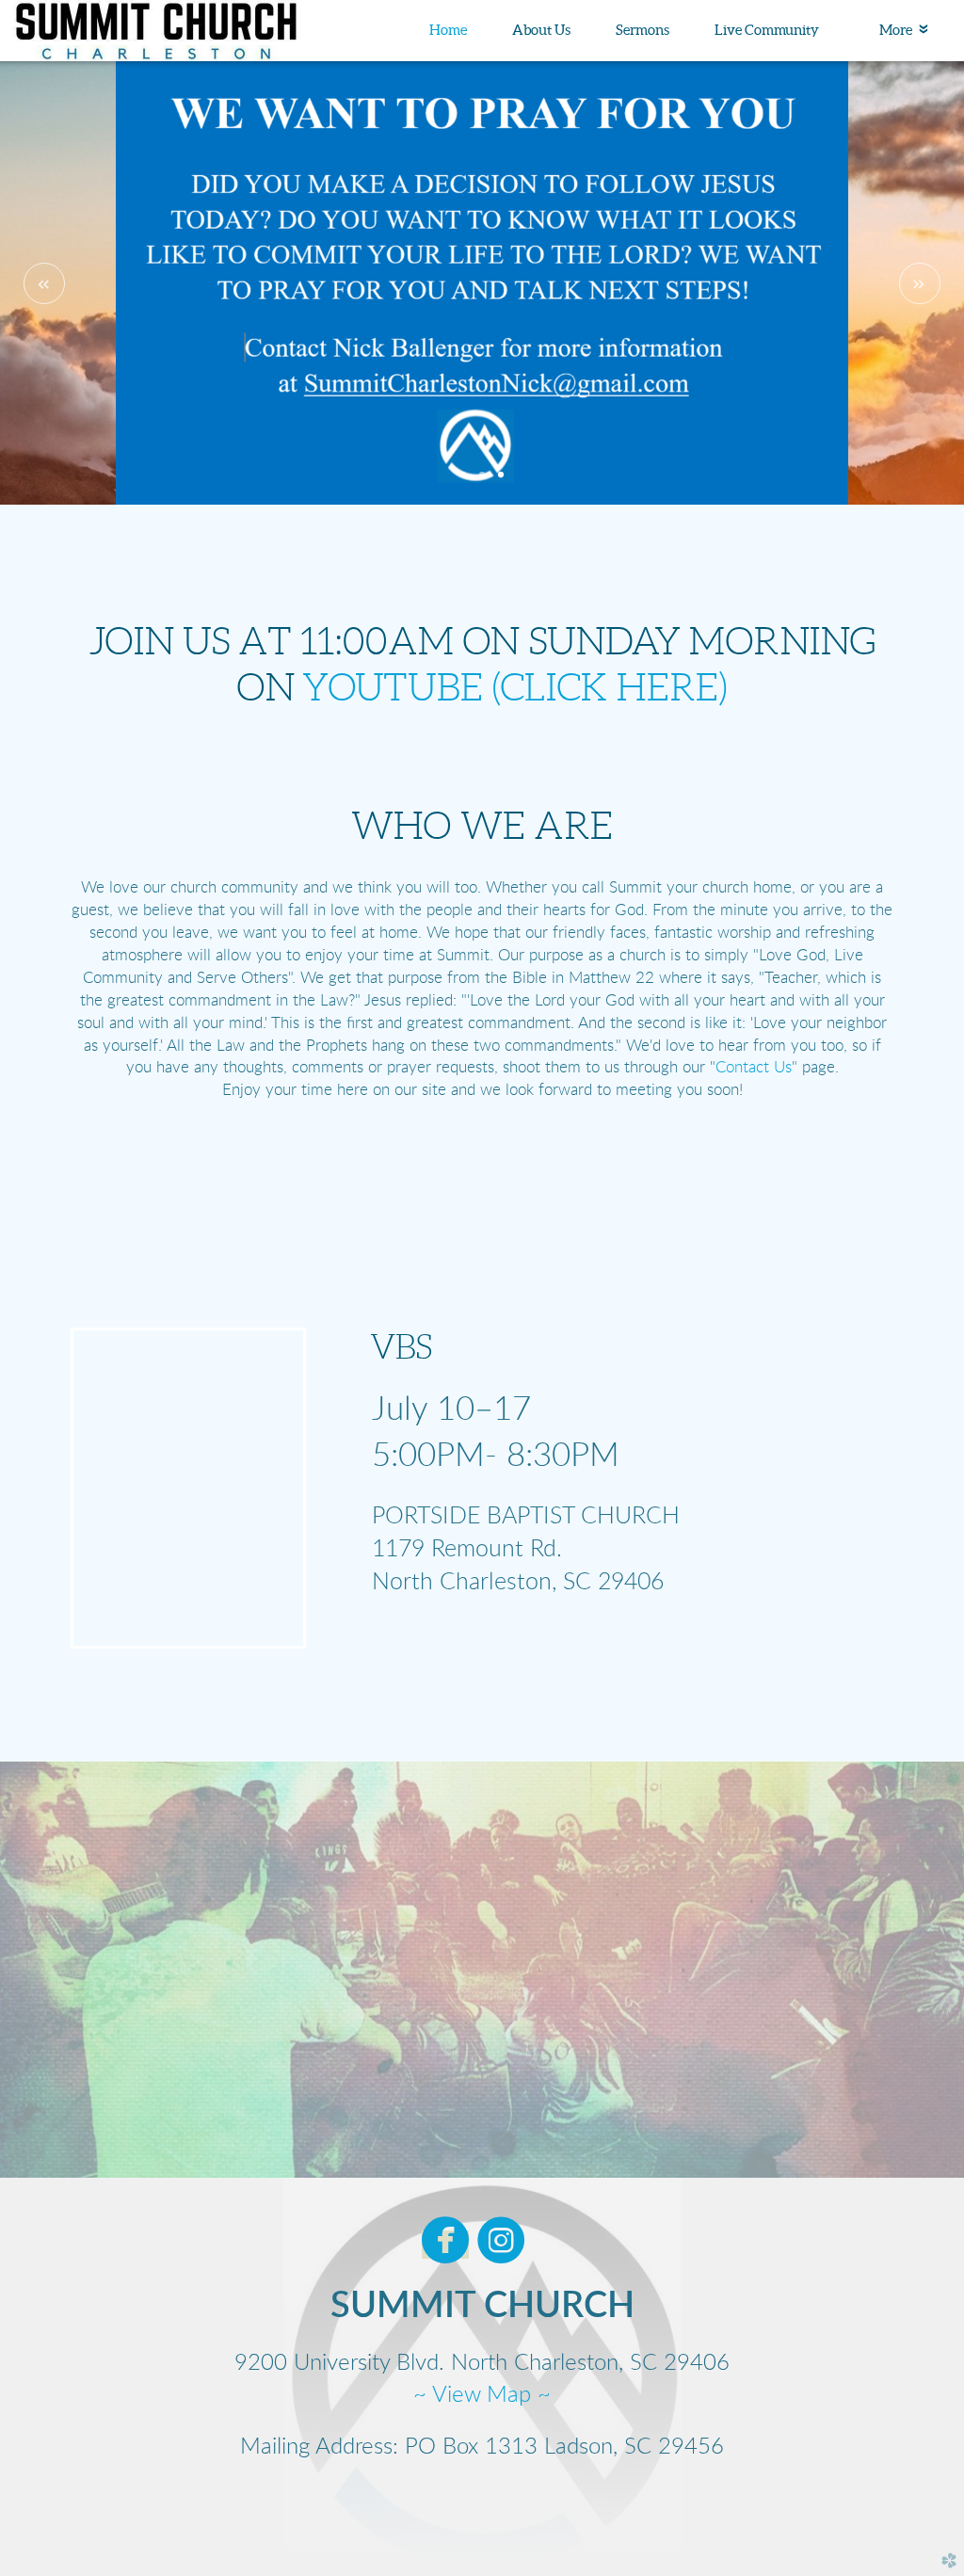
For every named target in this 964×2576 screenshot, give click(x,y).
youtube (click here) (515, 687)
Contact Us (754, 1067)
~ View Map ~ (482, 2395)
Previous (44, 283)
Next (920, 283)
